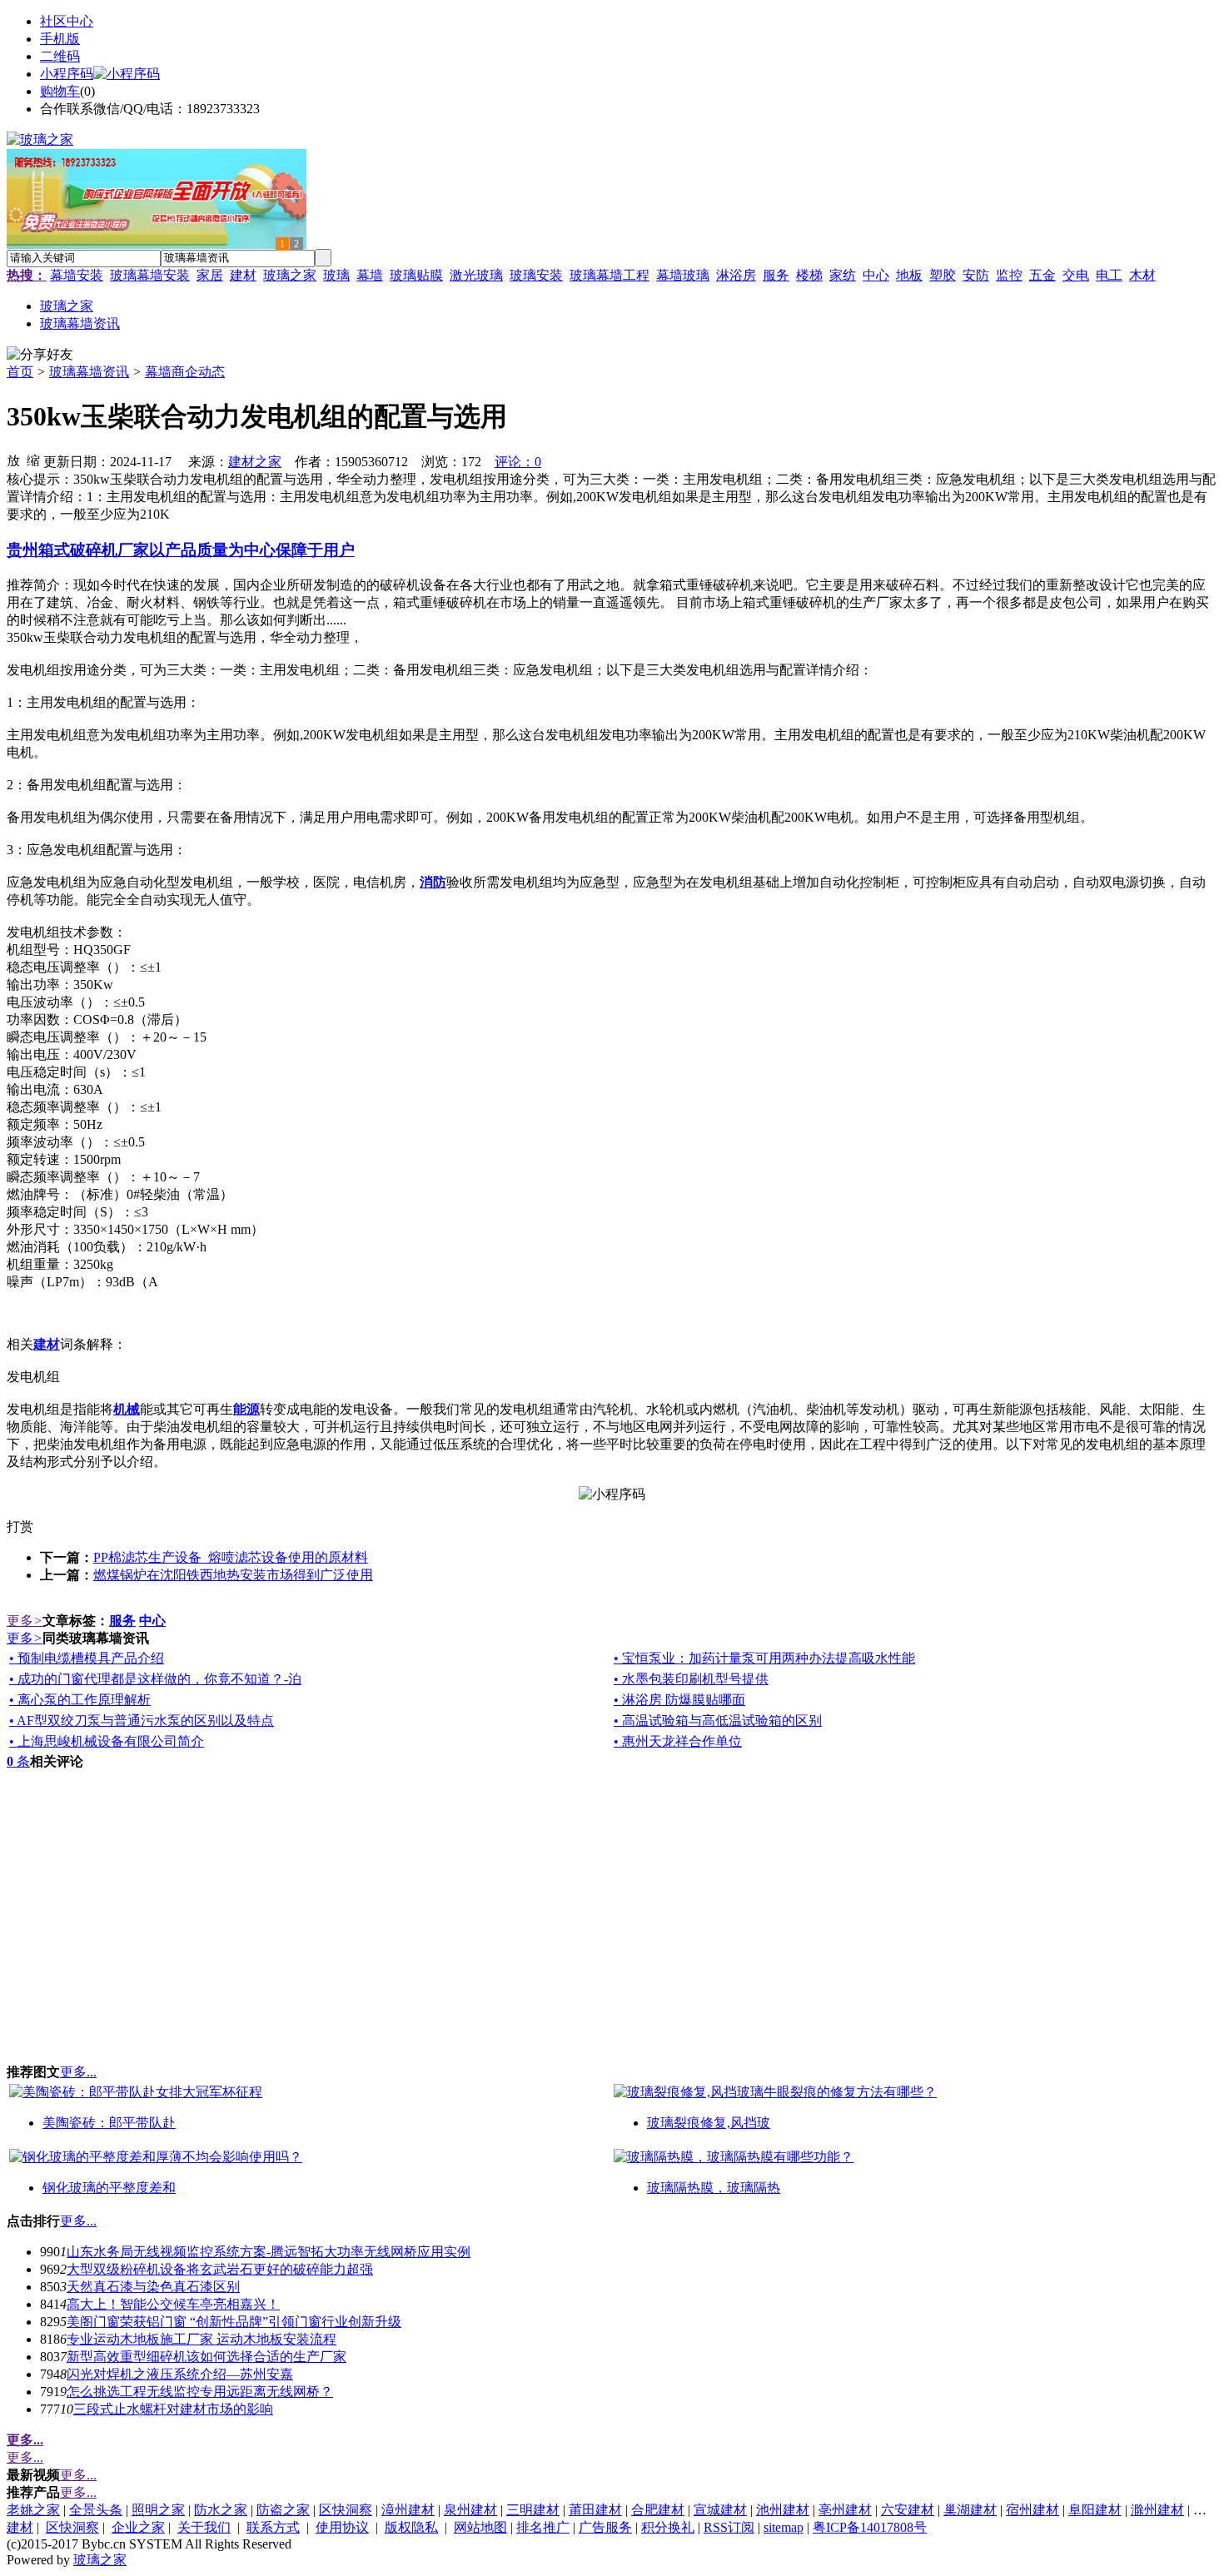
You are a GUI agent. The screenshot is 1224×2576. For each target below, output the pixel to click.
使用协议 (342, 2527)
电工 (1109, 275)
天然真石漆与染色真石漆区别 (153, 2287)
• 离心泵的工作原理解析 (80, 1700)
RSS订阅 (729, 2527)
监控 (1009, 275)
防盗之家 (283, 2510)
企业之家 (138, 2527)
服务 (776, 275)
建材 (243, 275)
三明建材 (533, 2510)
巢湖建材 (970, 2510)
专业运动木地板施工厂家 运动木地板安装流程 (202, 2339)
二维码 (60, 56)
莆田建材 (595, 2510)
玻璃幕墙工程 (610, 275)
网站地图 (480, 2527)
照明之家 (158, 2510)
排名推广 (543, 2527)
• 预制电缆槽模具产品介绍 (87, 1658)
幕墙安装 (77, 275)
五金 (1042, 275)
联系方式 (273, 2527)
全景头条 (96, 2510)
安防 (976, 275)
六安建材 (908, 2510)
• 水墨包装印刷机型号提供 (691, 1679)
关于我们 (204, 2527)
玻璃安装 (536, 275)
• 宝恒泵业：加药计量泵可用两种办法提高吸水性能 (764, 1658)
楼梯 (809, 275)
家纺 (843, 275)
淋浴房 (736, 275)
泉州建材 (470, 2510)
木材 (1142, 275)
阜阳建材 (1095, 2510)
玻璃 (336, 275)
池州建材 (783, 2510)
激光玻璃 (476, 275)
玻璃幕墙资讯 (89, 372)
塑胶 (943, 275)
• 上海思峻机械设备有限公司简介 (107, 1741)
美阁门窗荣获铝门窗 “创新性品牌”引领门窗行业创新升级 (234, 2322)
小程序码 (67, 74)
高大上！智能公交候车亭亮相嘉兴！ (173, 2304)
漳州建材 (408, 2510)
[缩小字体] (33, 460)
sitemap (784, 2527)
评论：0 (518, 462)
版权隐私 (411, 2527)
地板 (909, 275)
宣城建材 (720, 2510)
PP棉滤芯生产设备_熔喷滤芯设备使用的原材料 (231, 1557)
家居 (210, 275)
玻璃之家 (290, 275)
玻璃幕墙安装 (150, 275)
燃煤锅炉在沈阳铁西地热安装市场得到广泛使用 (233, 1575)
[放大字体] (13, 460)
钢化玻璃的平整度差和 (109, 2188)
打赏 (20, 1527)
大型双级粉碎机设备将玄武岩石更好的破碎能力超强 (220, 2269)
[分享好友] (40, 355)
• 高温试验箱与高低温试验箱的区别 (718, 1721)
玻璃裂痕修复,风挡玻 (709, 2123)
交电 (1076, 275)
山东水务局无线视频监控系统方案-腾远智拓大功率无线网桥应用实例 (269, 2252)
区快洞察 (346, 2510)
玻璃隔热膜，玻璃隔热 (714, 2188)
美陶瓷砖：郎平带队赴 (109, 2123)
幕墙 (370, 275)
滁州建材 (1157, 2510)
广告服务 (605, 2527)
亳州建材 (845, 2510)
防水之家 (221, 2510)
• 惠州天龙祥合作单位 (678, 1741)
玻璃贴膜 (416, 275)
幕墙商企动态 (185, 372)
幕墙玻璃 (683, 275)
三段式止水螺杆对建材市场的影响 (173, 2409)
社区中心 (67, 21)
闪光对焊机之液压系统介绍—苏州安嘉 (180, 2374)
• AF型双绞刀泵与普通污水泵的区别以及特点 (142, 1721)
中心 (876, 275)
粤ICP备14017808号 (870, 2527)
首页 (20, 372)
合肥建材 (658, 2510)
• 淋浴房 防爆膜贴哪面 (679, 1700)
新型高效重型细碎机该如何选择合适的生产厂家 (206, 2357)
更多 (25, 1621)
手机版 (60, 39)
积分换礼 (668, 2527)
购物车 (60, 91)
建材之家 (255, 462)
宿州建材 (1032, 2510)
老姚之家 (33, 2510)
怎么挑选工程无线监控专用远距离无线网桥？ (200, 2392)
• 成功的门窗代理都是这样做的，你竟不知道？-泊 (155, 1679)
